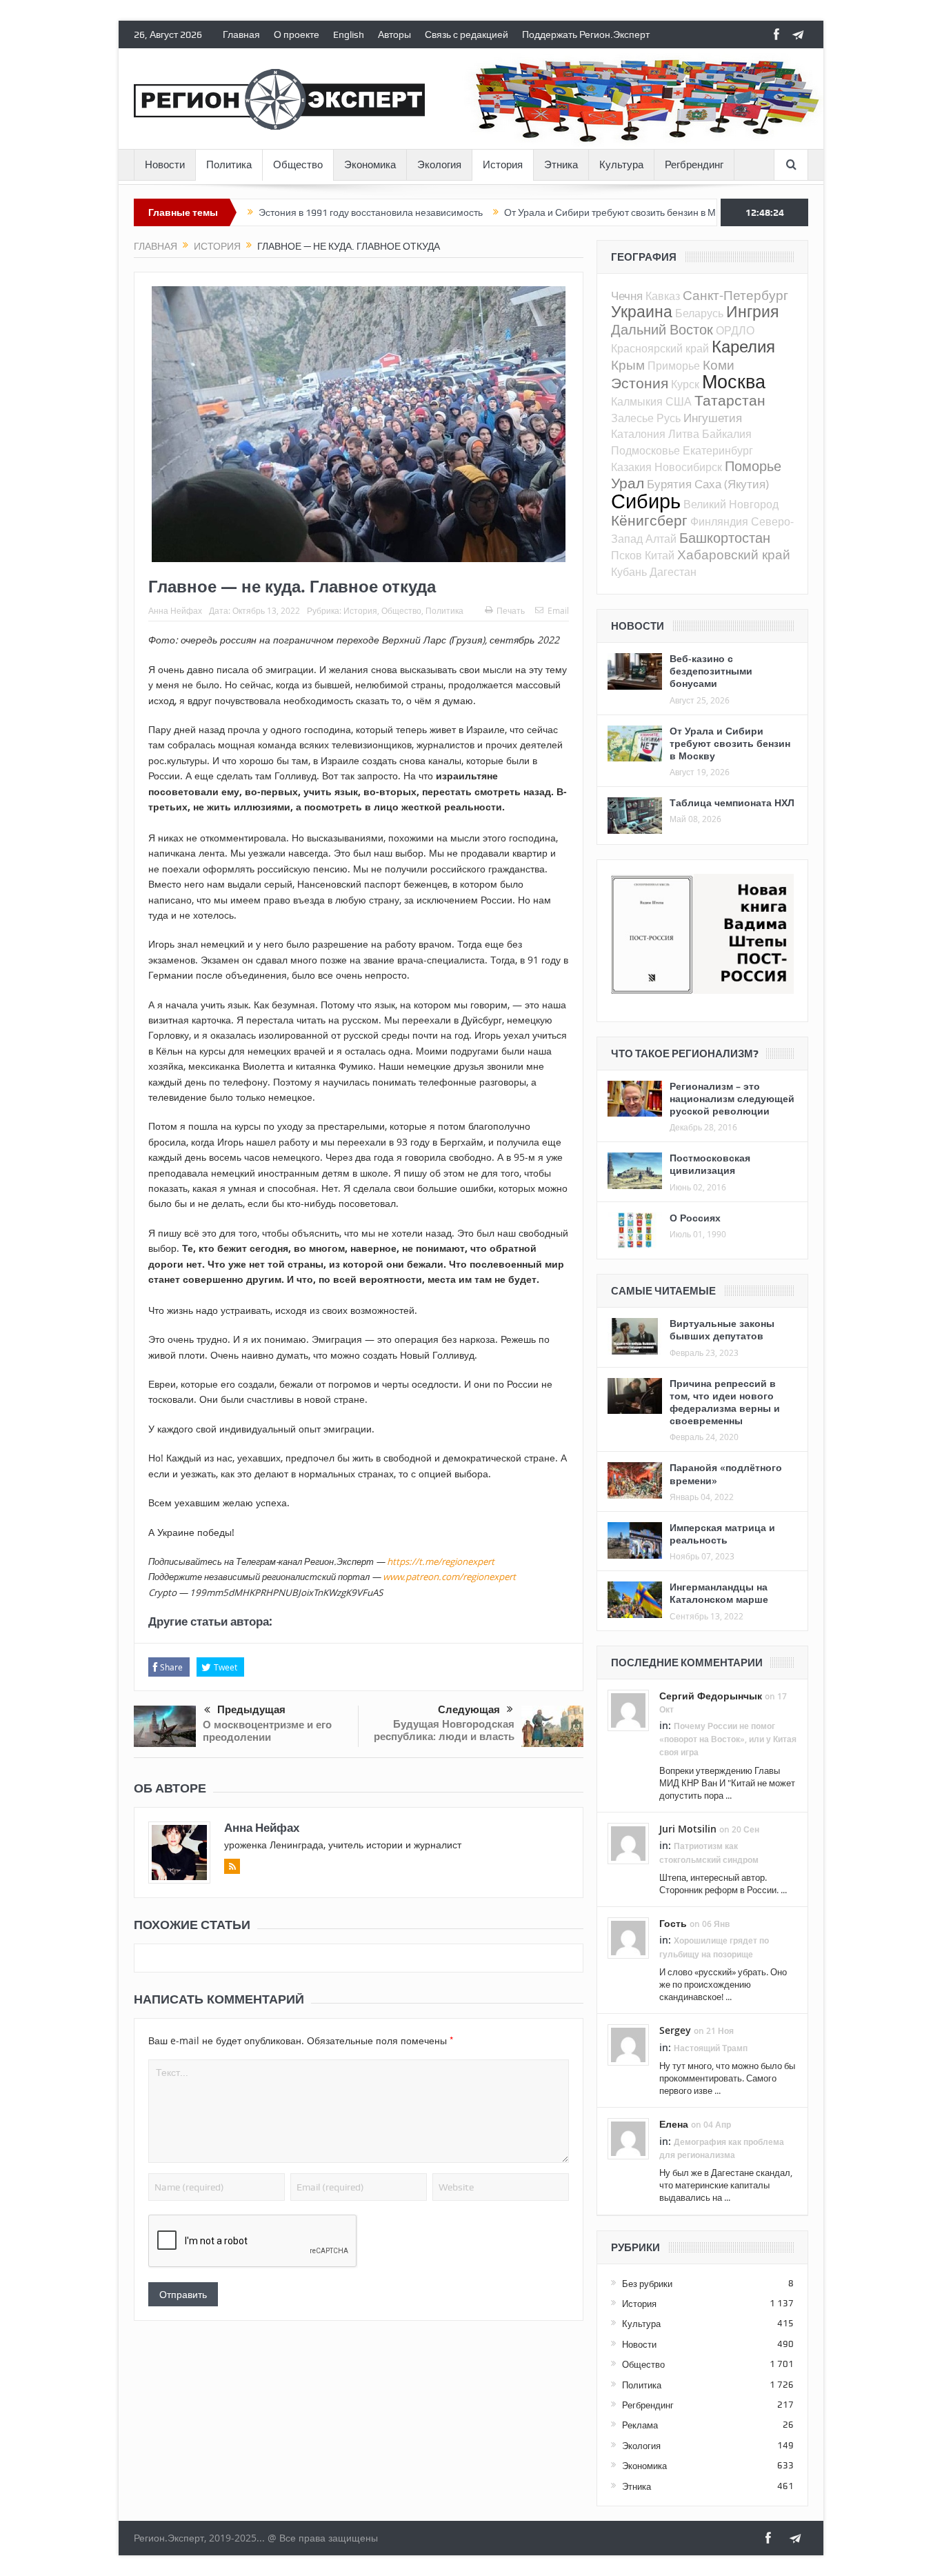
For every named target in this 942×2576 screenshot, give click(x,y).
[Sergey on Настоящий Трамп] (628, 2044)
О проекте (297, 34)
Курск (685, 384)
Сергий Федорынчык (711, 1696)
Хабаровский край (734, 554)
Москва (734, 381)
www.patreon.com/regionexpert (449, 1577)
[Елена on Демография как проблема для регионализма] (628, 2138)
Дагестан (673, 572)
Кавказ (663, 296)
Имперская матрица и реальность (722, 1534)
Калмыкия (637, 401)
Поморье (753, 466)
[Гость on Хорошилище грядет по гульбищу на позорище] (628, 1937)
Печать (511, 610)
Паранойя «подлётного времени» (726, 1474)
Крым (628, 365)
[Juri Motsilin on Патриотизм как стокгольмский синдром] (628, 1843)
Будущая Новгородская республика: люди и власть (444, 1730)
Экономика (370, 165)
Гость (673, 1923)
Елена (674, 2124)
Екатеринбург (718, 450)
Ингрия (752, 311)
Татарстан (730, 400)
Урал (628, 483)
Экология (439, 165)
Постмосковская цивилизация (710, 1164)
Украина (642, 311)
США (679, 401)
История (503, 165)
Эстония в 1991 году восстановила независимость (308, 212)
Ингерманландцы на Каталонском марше (719, 1593)
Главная (241, 34)
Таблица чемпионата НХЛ (732, 802)
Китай (660, 555)
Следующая (469, 1710)
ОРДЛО (735, 330)
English (349, 34)
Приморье (674, 366)
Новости (165, 165)
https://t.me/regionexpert (441, 1561)
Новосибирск (688, 467)
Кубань (629, 572)
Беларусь (699, 313)
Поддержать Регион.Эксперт (586, 34)
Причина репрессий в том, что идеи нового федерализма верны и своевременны (725, 1402)
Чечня (627, 296)
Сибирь (646, 501)
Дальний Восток (662, 329)
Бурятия (669, 484)
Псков (627, 555)
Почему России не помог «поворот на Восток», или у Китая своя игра (728, 1739)
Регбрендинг (694, 165)
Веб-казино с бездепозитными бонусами (711, 671)
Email (558, 610)
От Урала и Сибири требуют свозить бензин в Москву (559, 212)
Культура (621, 165)
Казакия (631, 467)
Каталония (638, 434)
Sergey (675, 2030)
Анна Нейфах (175, 610)
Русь (669, 418)
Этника (561, 165)
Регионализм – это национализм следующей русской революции (732, 1098)
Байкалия (727, 434)
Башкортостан (725, 538)
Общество (298, 165)
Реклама (640, 2425)
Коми (719, 365)
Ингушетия (713, 418)
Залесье (632, 418)
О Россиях (695, 1218)
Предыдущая (251, 1710)
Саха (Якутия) (732, 484)
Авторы (394, 34)
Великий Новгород (731, 504)
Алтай (661, 539)
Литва (684, 434)
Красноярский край (660, 348)
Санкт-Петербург (735, 295)
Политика (229, 165)
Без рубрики (647, 2284)
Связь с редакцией (467, 34)
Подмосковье (645, 450)
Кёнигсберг (649, 520)
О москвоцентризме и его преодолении (267, 1731)
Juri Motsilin (688, 1829)
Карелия (743, 346)
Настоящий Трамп (711, 2048)
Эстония (640, 383)
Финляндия (719, 521)
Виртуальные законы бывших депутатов (722, 1329)
